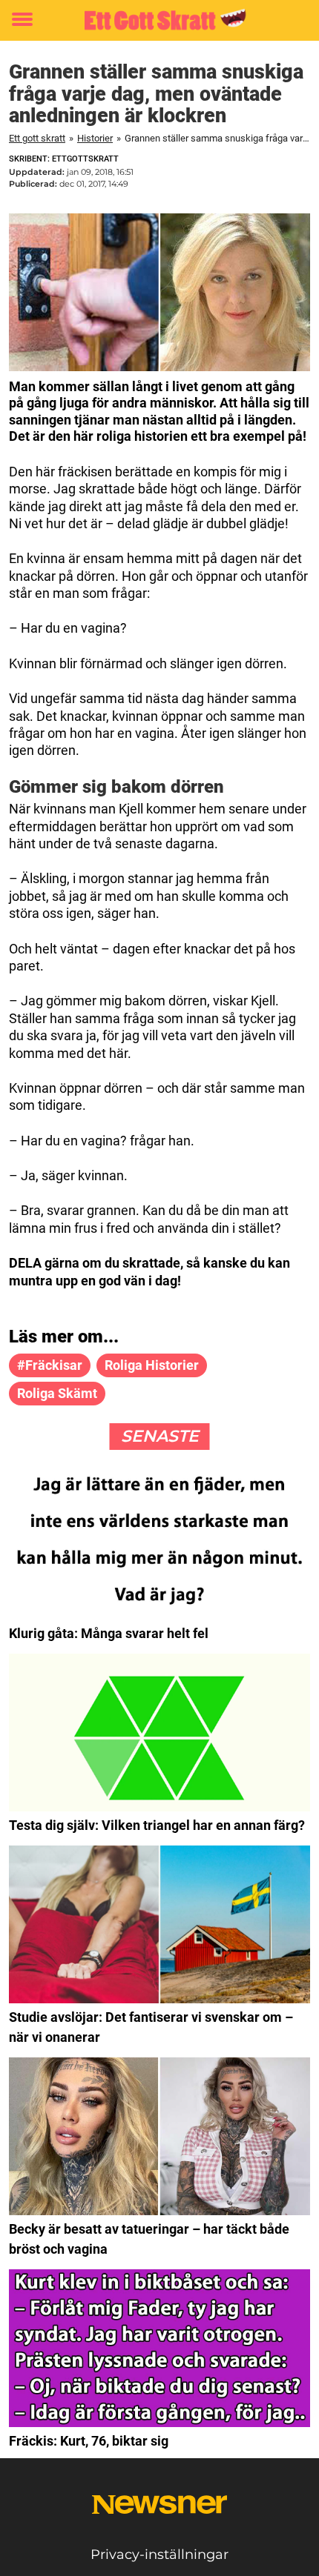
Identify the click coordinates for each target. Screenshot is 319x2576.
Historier (95, 138)
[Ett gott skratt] (159, 20)
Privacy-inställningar (159, 2555)
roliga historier (152, 1365)
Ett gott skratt (37, 138)
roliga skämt (57, 1393)
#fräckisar (50, 1365)
